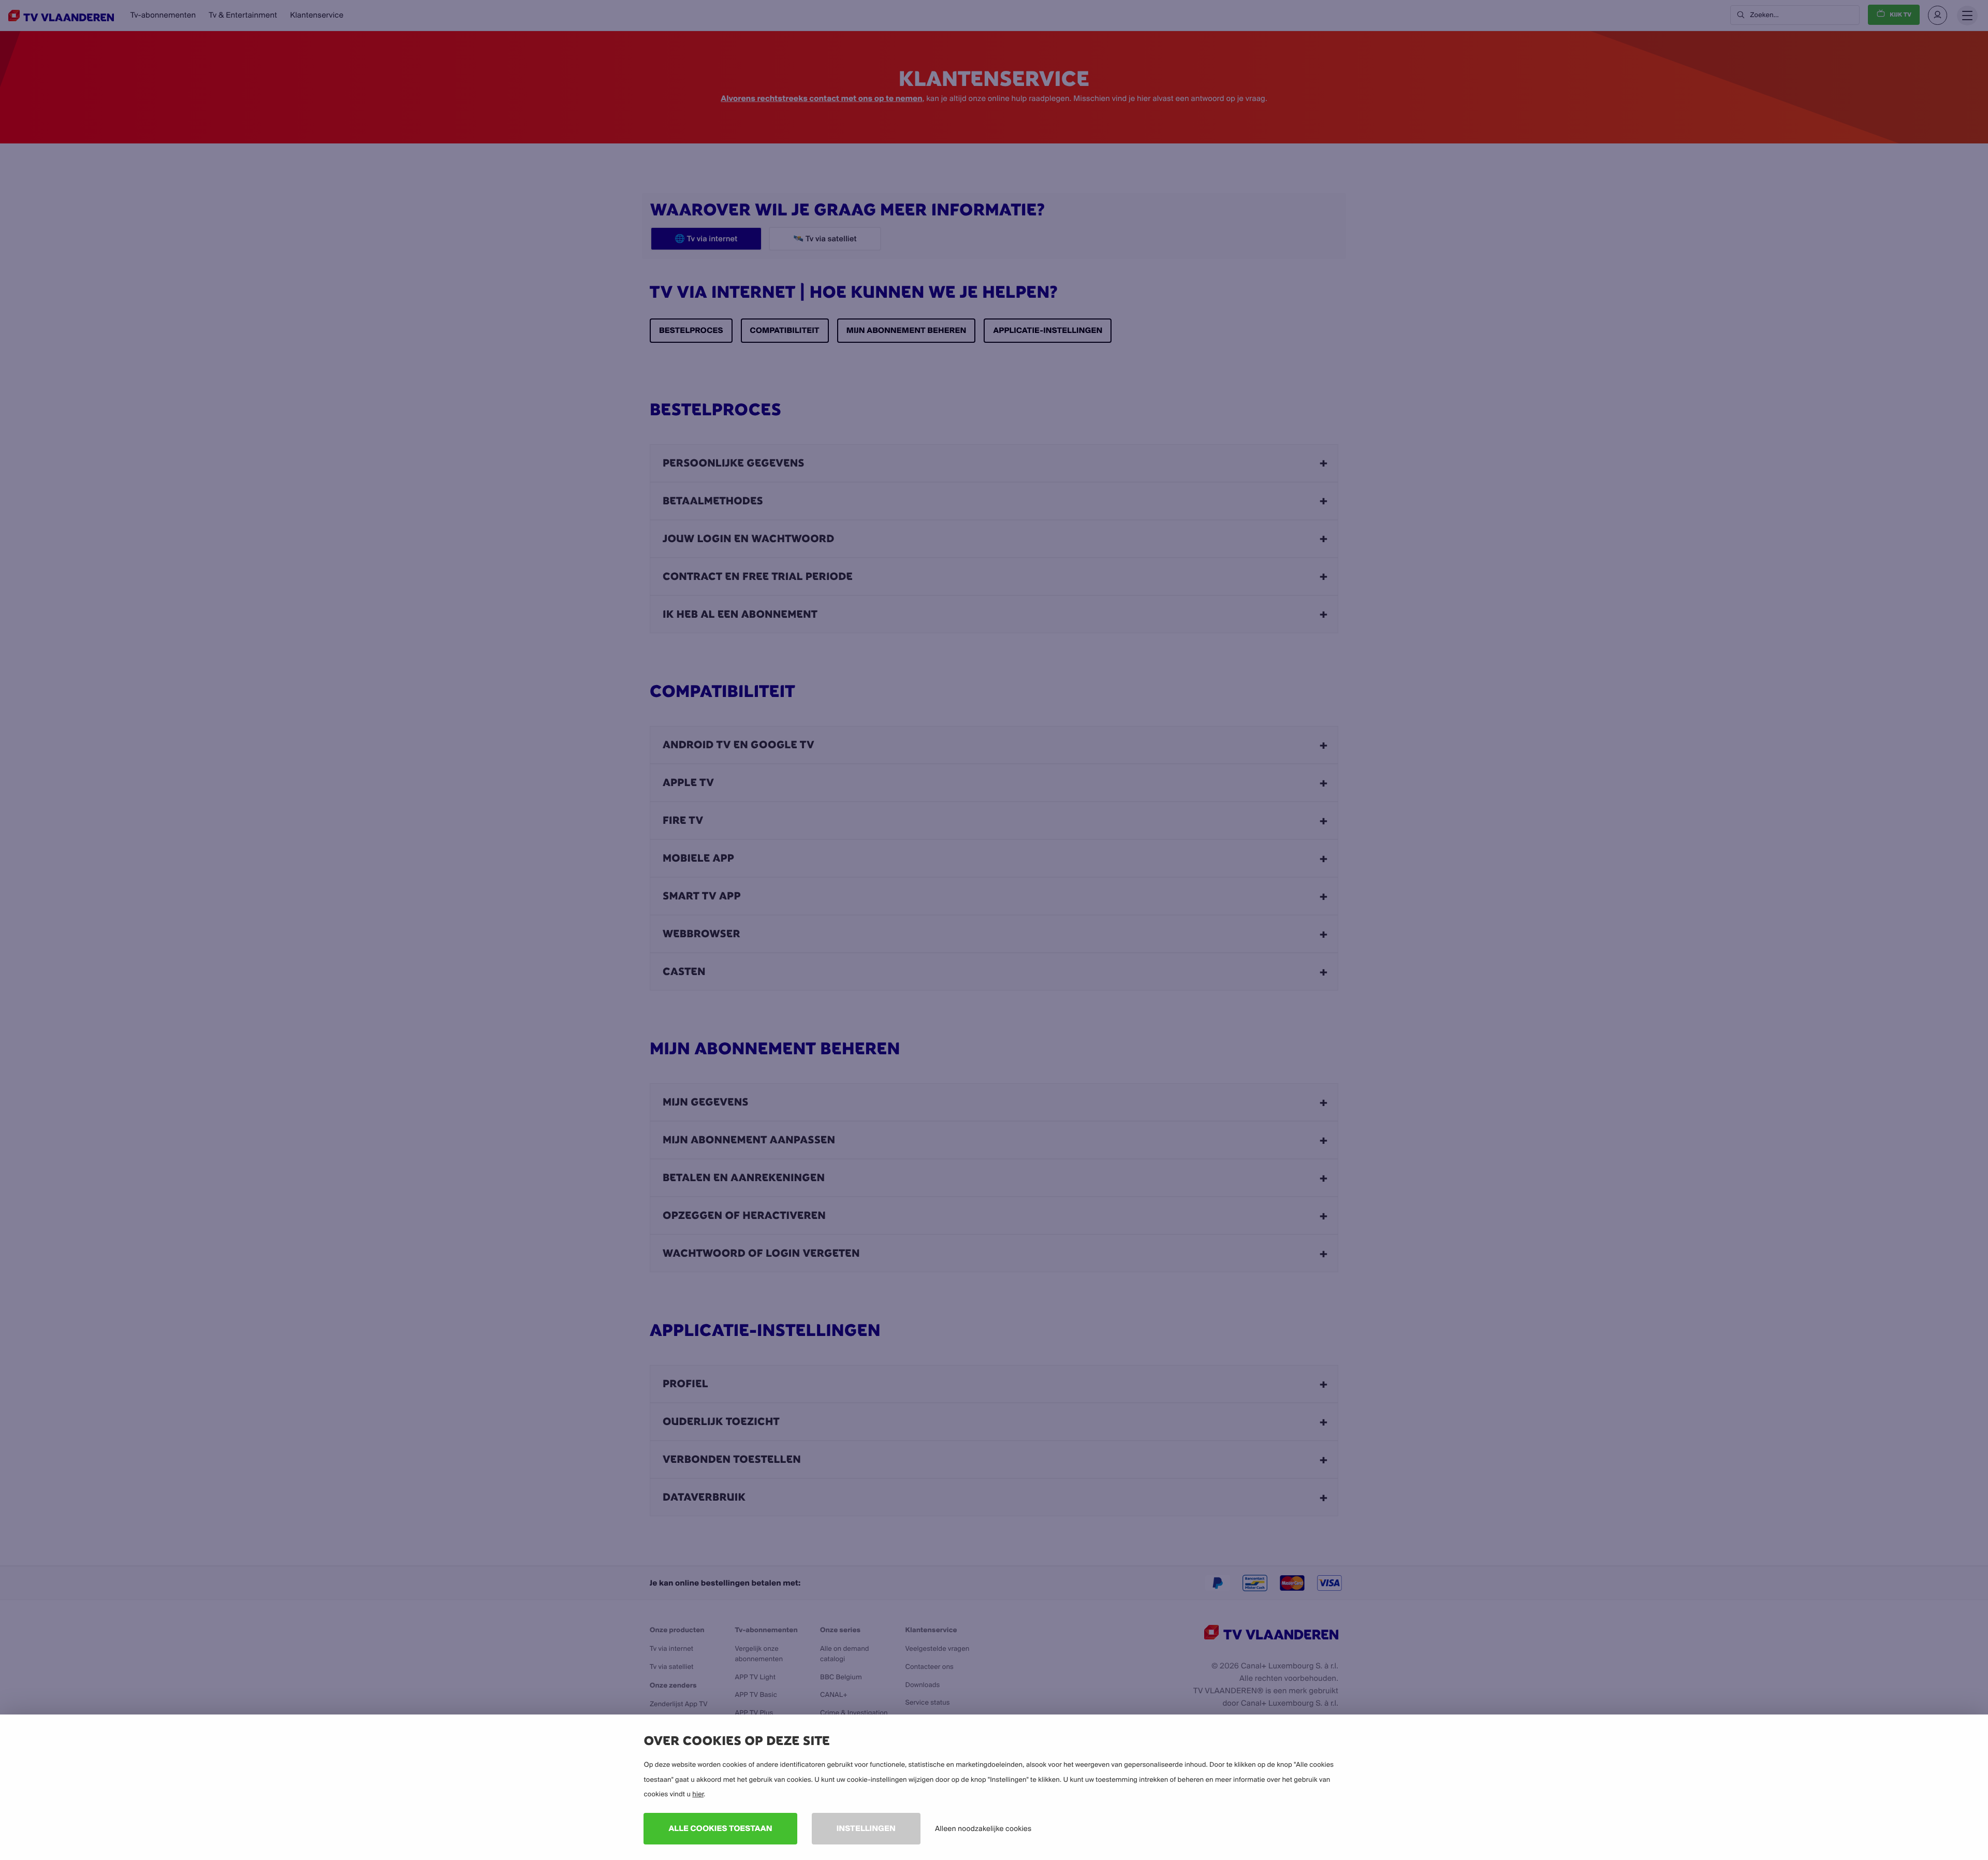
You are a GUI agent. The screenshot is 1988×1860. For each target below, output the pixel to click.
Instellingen (866, 1828)
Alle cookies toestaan (720, 1828)
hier (698, 1794)
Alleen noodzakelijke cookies (983, 1828)
